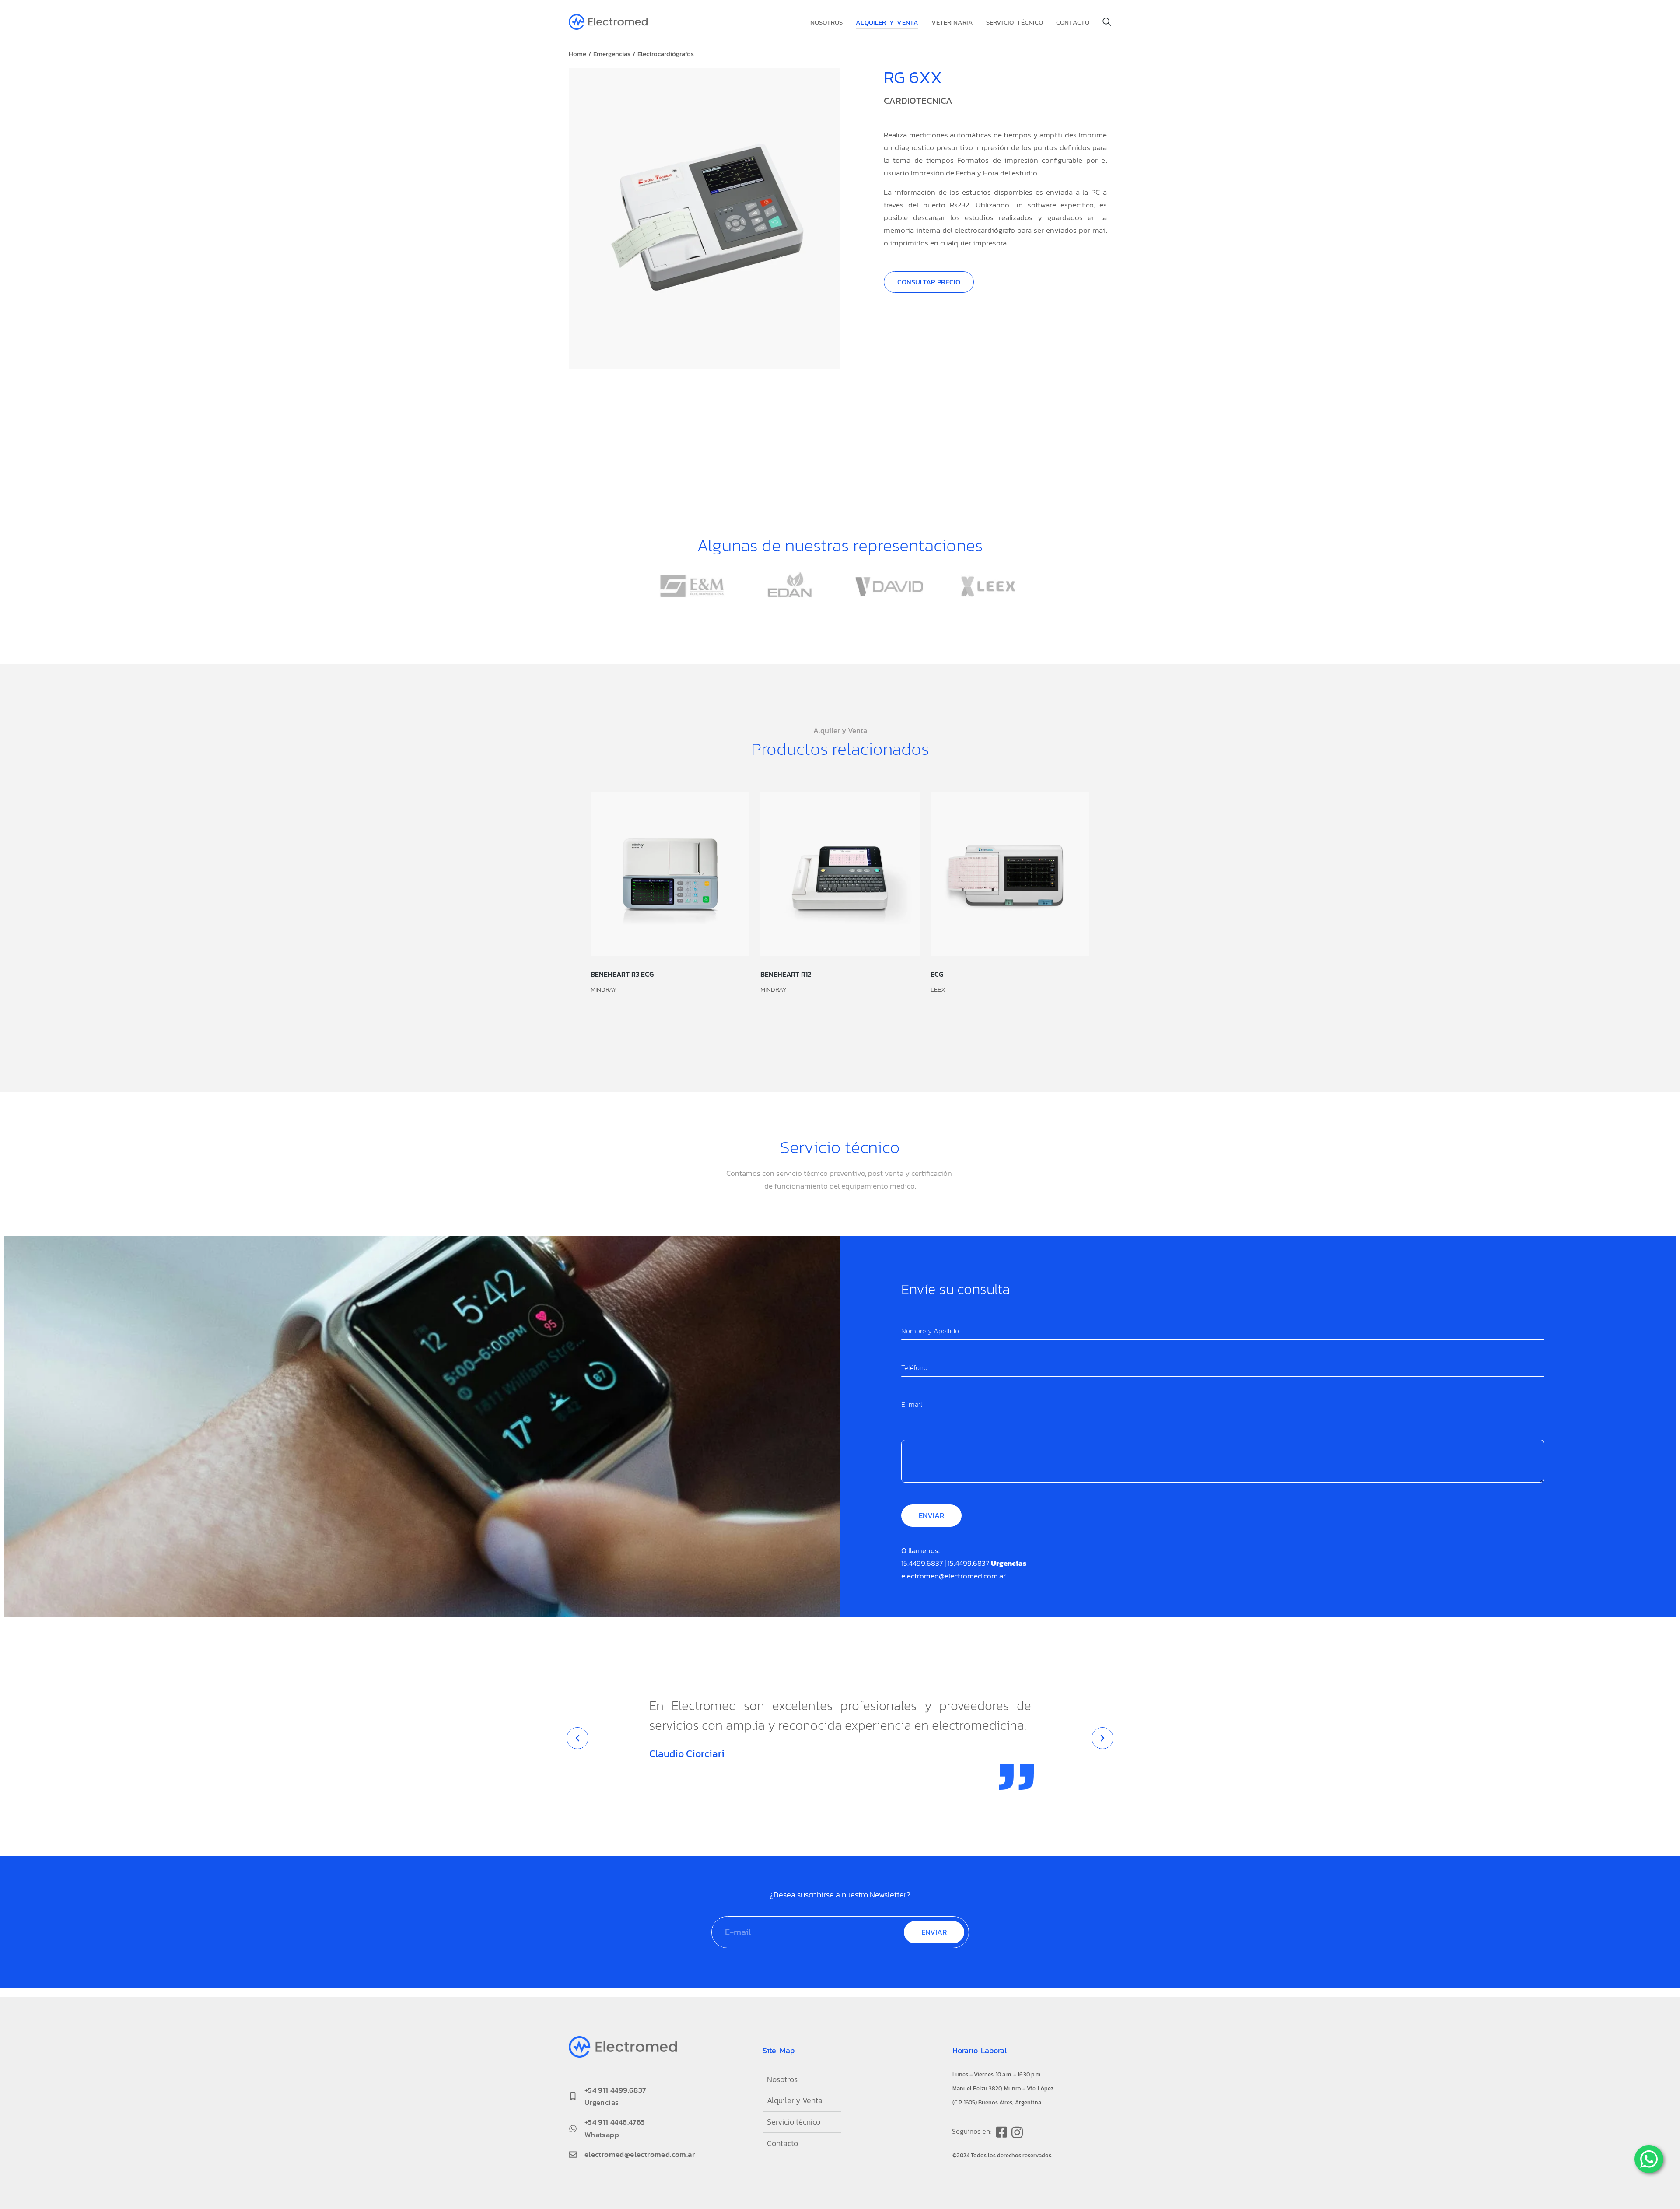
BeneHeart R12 (786, 974)
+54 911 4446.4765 (615, 2122)
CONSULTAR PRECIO (929, 282)
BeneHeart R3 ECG (622, 974)
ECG (937, 974)
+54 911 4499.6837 (615, 2090)
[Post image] (670, 874)
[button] (577, 1738)
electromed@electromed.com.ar (954, 1576)
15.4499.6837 (922, 1563)
